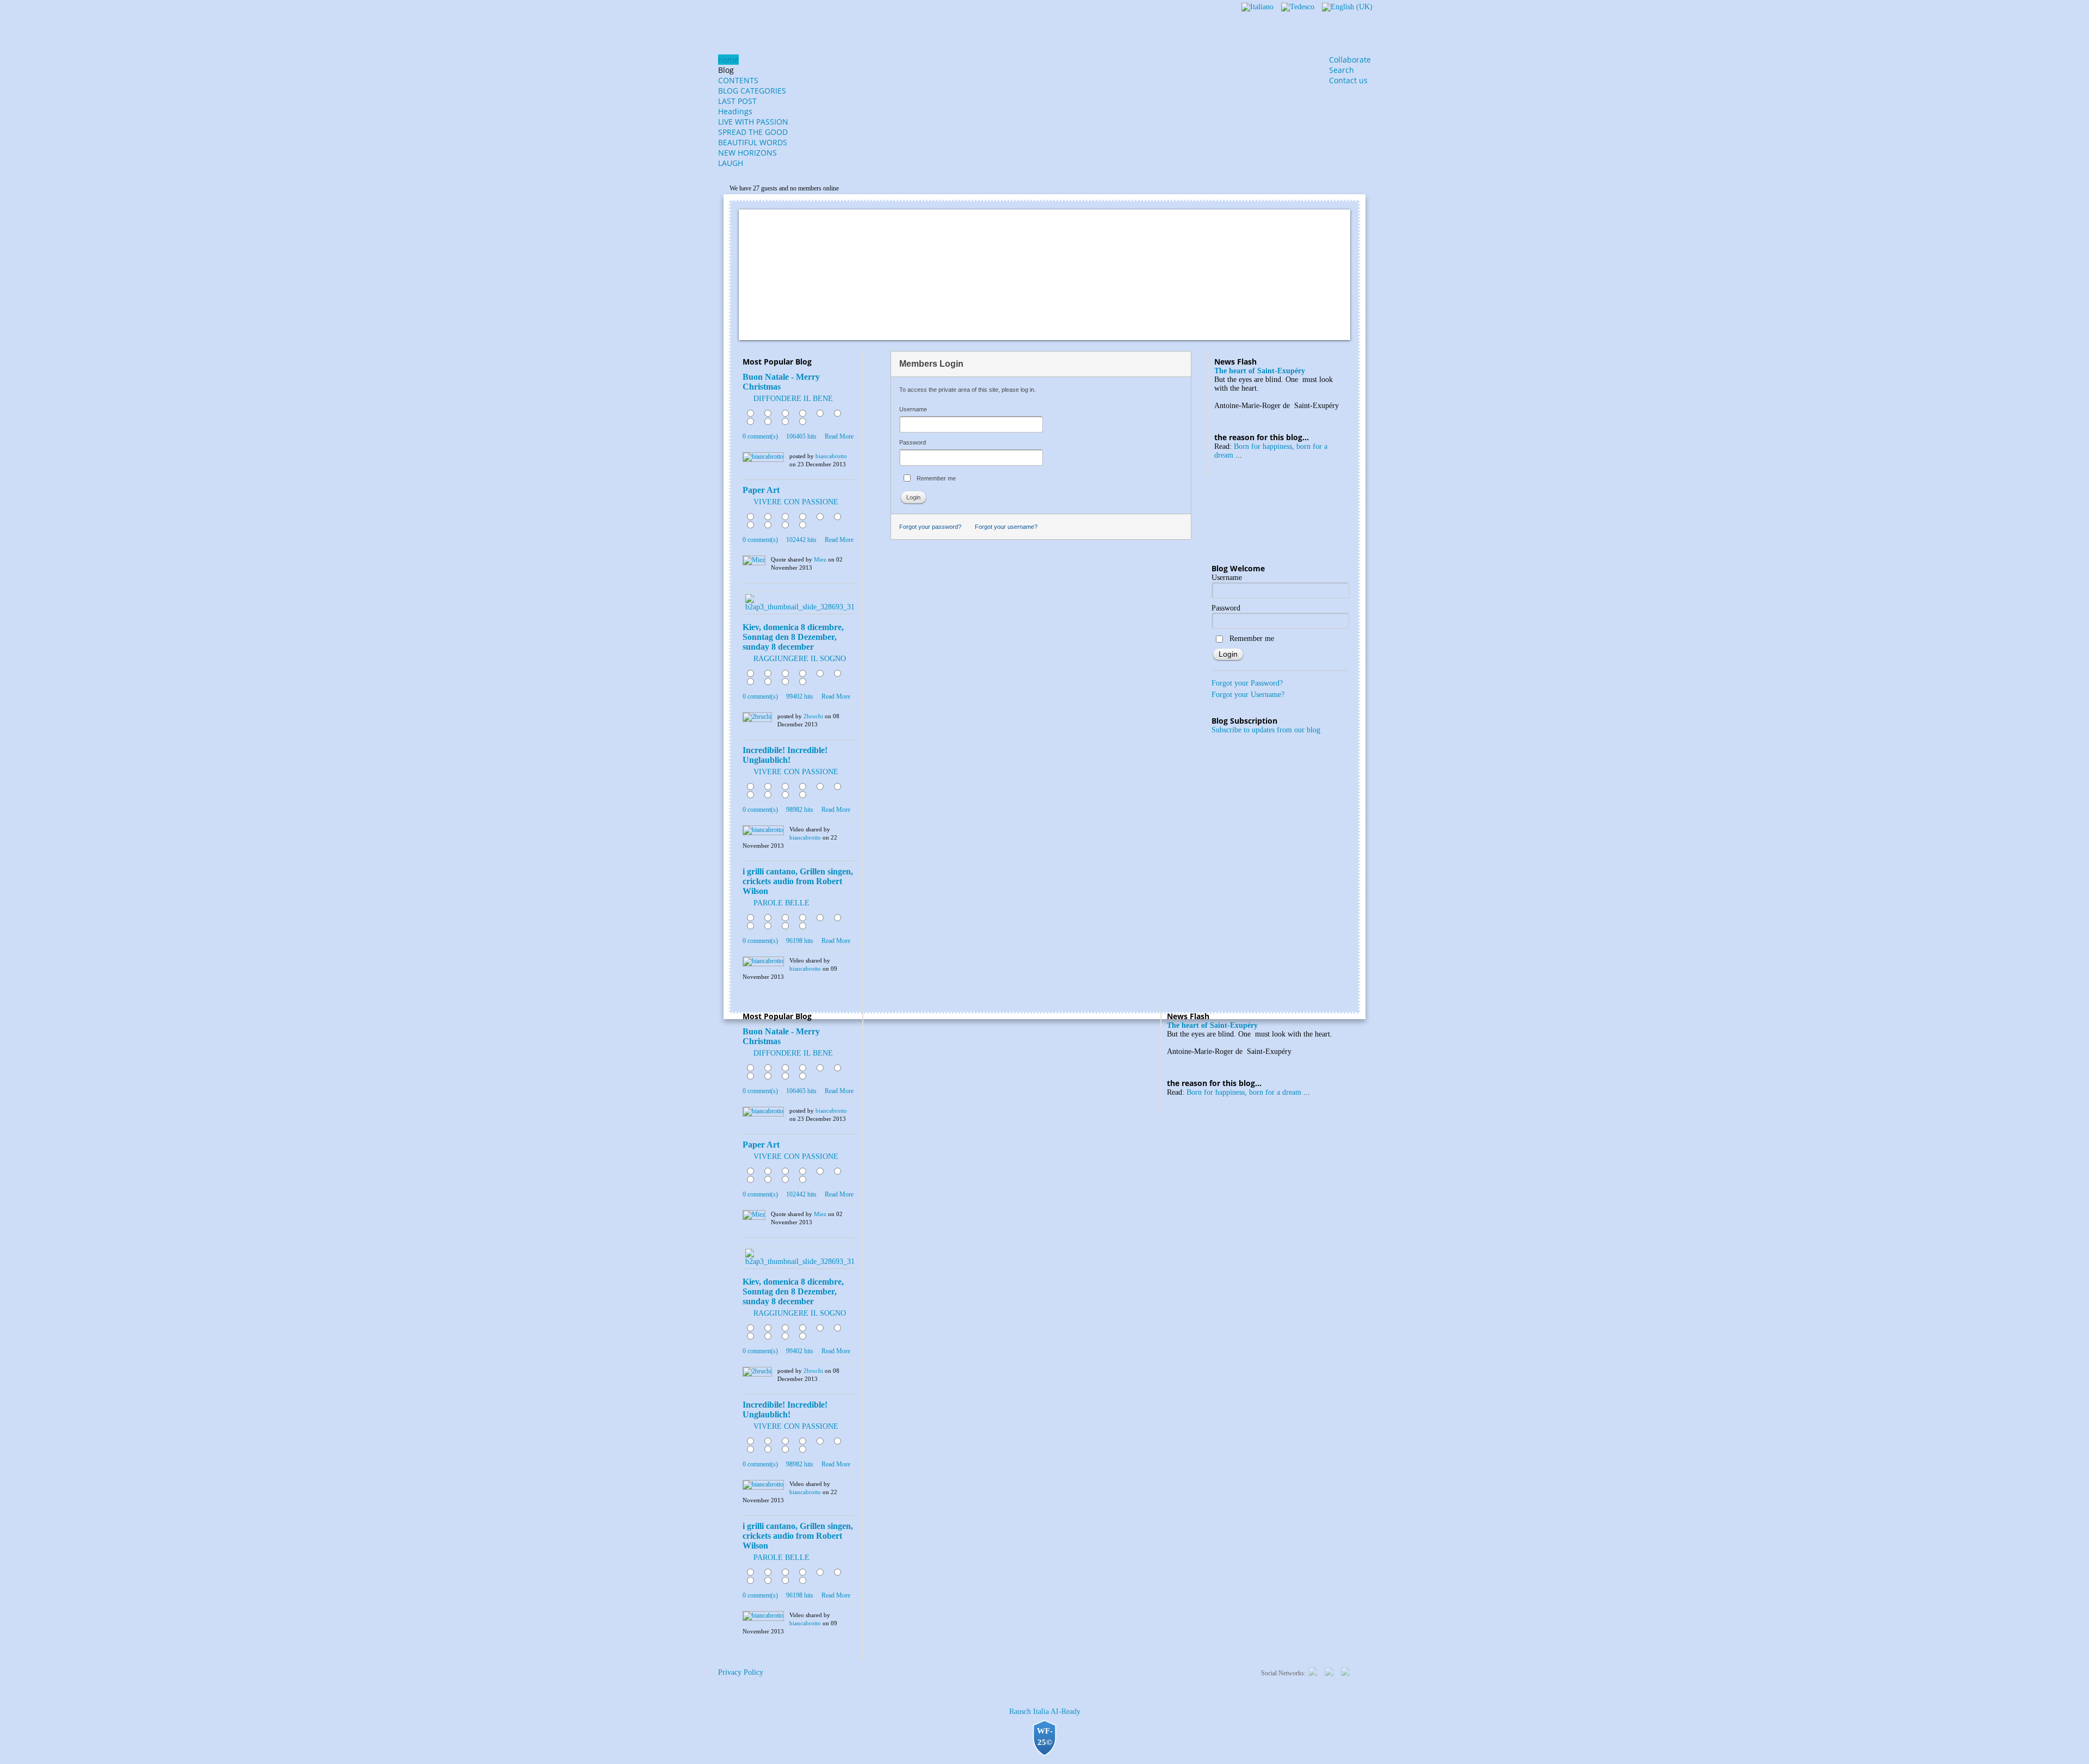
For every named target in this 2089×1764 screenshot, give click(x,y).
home (728, 60)
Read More (839, 436)
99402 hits (800, 696)
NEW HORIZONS (747, 153)
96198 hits (800, 941)
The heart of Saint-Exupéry (1260, 371)
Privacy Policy (741, 1672)
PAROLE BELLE (781, 903)
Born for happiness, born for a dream (1244, 1092)
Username (913, 409)
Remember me (936, 478)
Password (913, 442)
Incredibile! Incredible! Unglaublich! (785, 755)
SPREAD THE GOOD (753, 132)
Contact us (1348, 80)
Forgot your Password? (1247, 683)
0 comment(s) (760, 436)
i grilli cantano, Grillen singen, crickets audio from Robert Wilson (798, 881)
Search (1342, 70)
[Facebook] (1329, 1671)
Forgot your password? (930, 527)
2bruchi (813, 716)
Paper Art (761, 490)
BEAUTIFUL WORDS (753, 142)
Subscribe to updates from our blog (1266, 730)
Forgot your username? (1006, 527)
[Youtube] (1345, 1671)
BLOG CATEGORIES (752, 91)
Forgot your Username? (1248, 695)
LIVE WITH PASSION (753, 122)
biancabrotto (831, 456)
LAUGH (731, 163)
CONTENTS (738, 80)
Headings (735, 111)
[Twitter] (1313, 1671)
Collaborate (1350, 60)
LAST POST (737, 101)
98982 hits (800, 810)
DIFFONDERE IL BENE (793, 399)
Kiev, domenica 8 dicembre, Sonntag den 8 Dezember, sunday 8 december (793, 637)
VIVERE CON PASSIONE (796, 502)
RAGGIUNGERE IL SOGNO (800, 659)
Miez (820, 559)
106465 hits (801, 436)
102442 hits (801, 540)
